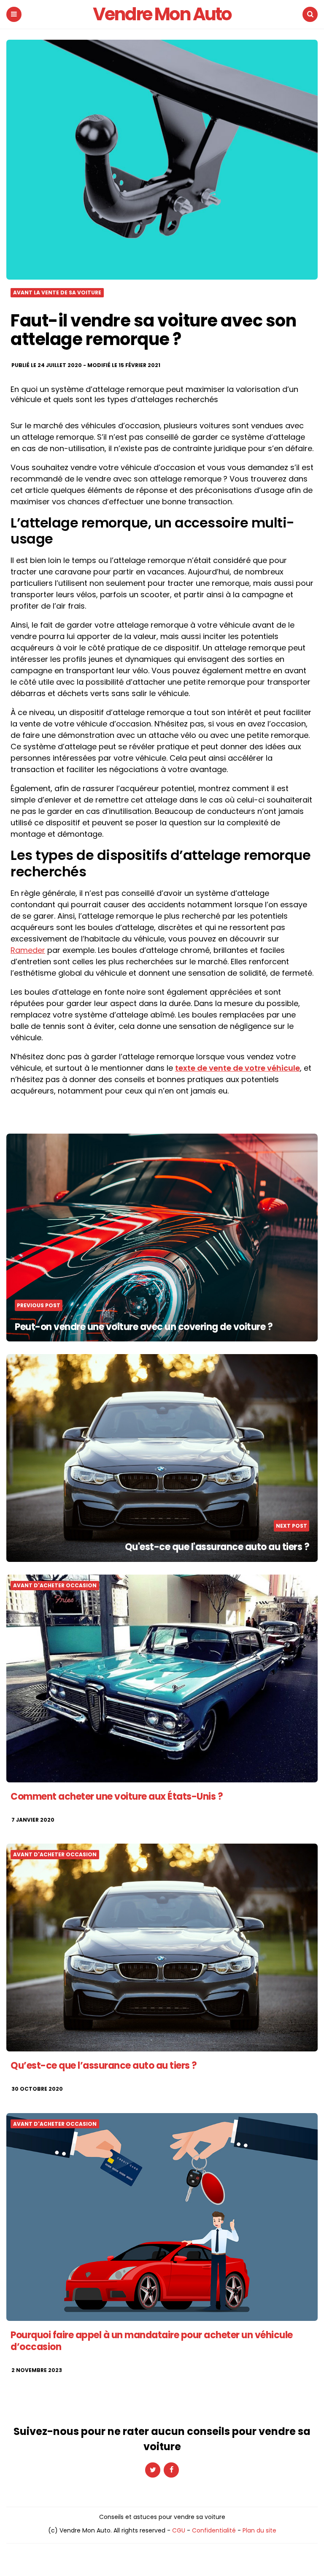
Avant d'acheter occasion (55, 1586)
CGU (179, 2530)
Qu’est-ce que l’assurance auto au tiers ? (104, 2066)
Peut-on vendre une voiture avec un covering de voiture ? (144, 1327)
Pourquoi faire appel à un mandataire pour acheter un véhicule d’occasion (152, 2341)
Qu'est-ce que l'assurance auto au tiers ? (217, 1547)
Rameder (28, 950)
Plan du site (259, 2530)
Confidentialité (214, 2530)
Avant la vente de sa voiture (57, 293)
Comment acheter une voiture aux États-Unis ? (117, 1797)
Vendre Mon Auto (162, 14)
